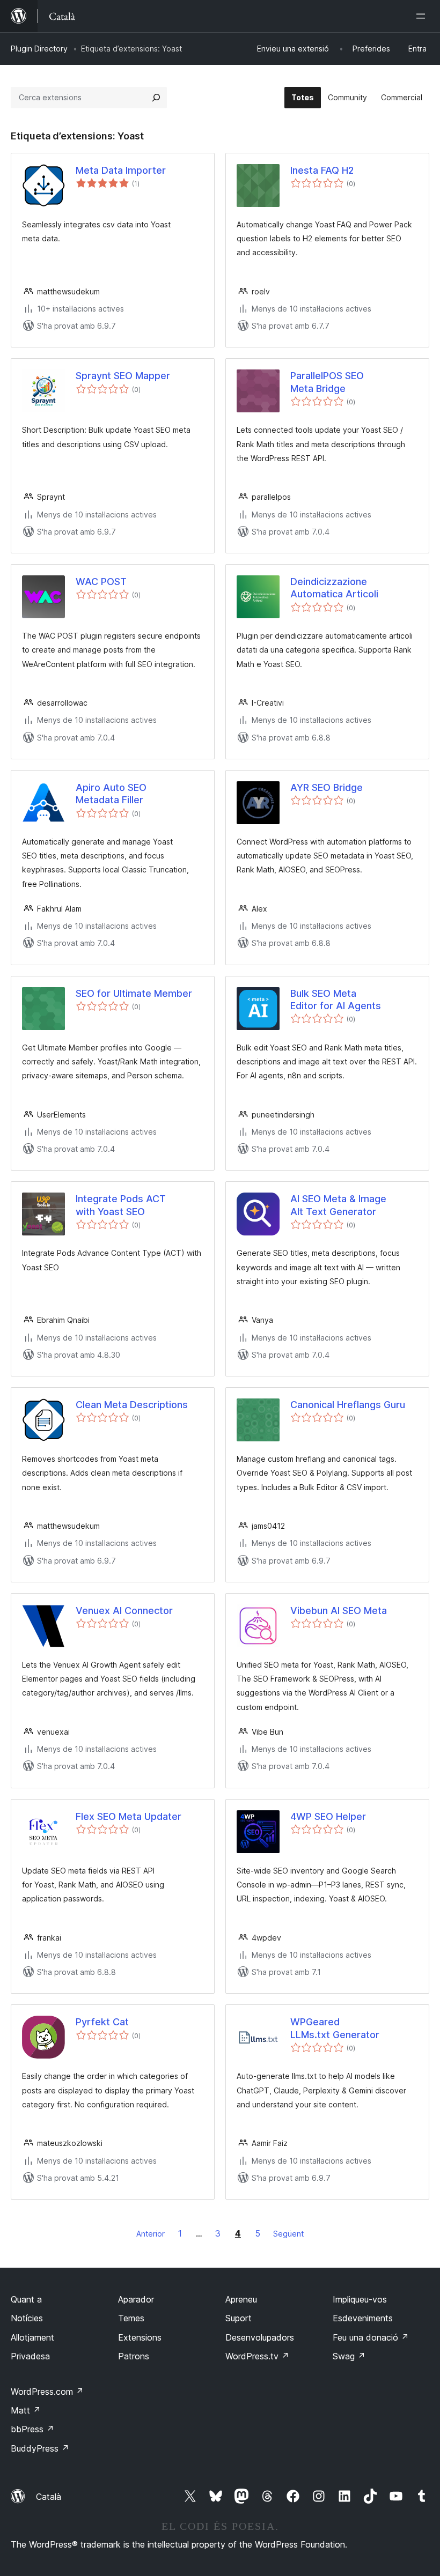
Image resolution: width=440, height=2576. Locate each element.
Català (49, 2497)
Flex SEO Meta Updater (129, 1816)
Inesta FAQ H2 (322, 170)
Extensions (140, 2337)
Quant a (26, 2299)
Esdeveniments (363, 2318)
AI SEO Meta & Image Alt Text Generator (338, 1205)
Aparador (136, 2299)
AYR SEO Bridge (327, 787)
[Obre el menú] (423, 16)
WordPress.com (47, 2392)
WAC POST (101, 582)
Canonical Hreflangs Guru (348, 1405)
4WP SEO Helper (328, 1816)
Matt (26, 2410)
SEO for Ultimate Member (134, 993)
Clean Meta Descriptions (132, 1405)
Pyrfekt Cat (102, 2022)
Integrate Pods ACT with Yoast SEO (121, 1205)
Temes (131, 2318)
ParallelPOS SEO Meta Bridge (327, 382)
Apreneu (241, 2299)
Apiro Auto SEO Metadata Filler (111, 794)
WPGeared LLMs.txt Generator (335, 2028)
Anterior (151, 2234)
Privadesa (30, 2356)
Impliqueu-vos (360, 2299)
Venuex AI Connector (124, 1611)
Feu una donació (371, 2337)
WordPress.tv (257, 2356)
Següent (288, 2234)
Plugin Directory (39, 49)
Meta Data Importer (121, 170)
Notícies (27, 2318)
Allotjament (32, 2337)
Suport (239, 2318)
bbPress (32, 2429)
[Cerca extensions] (156, 98)
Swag (349, 2356)
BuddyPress (40, 2448)
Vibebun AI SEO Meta (339, 1611)
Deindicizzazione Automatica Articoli (334, 588)
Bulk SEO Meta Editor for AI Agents (336, 1000)
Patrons (134, 2356)
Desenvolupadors (260, 2337)
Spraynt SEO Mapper (123, 376)
